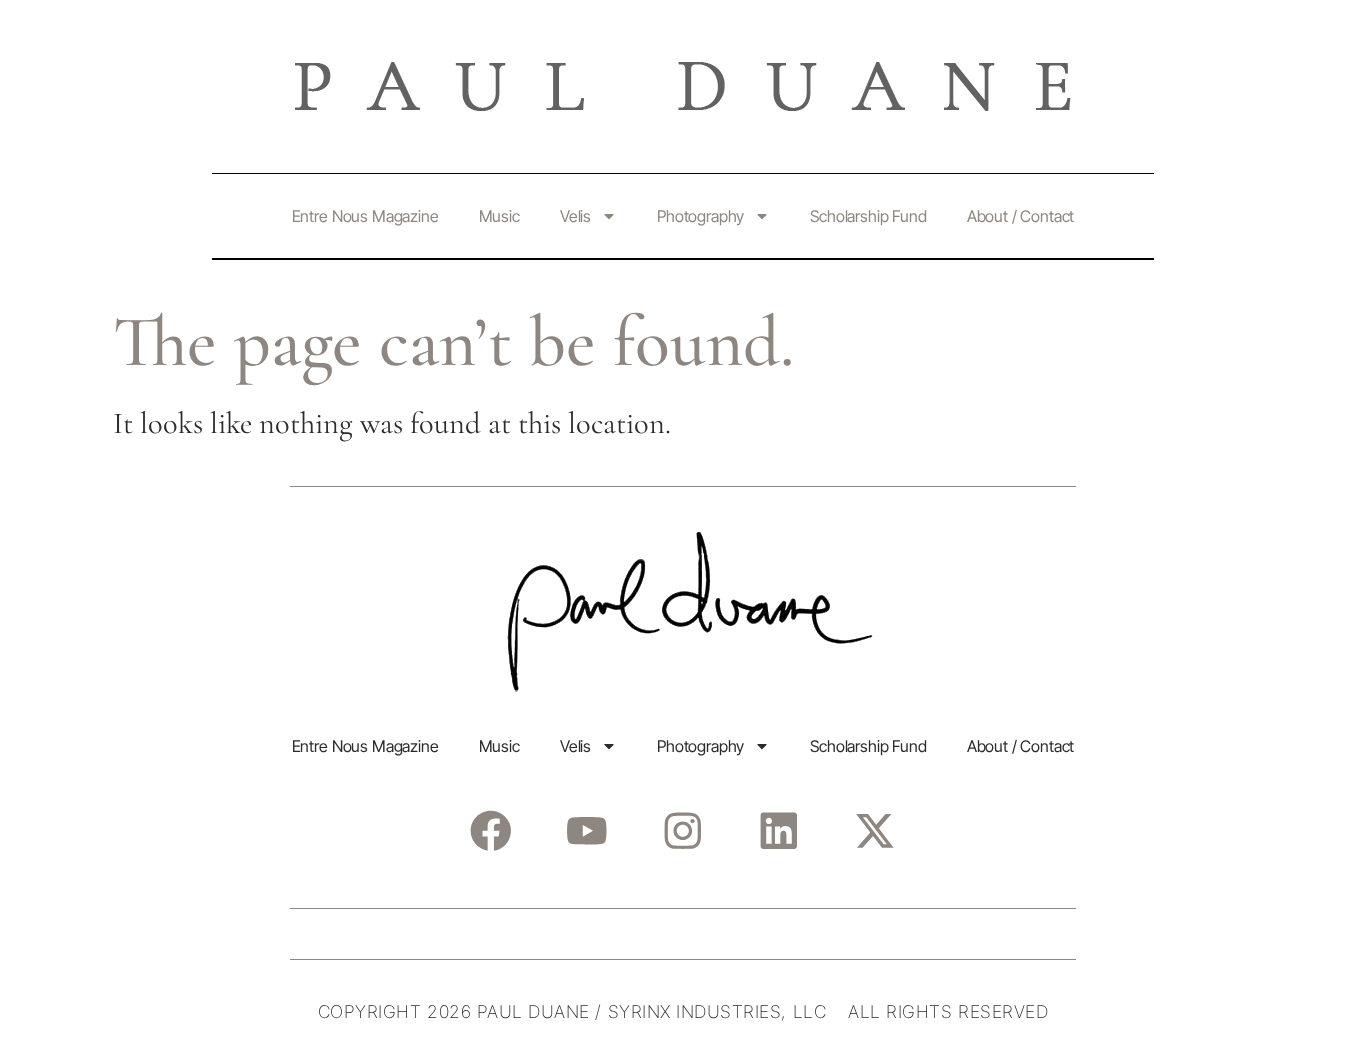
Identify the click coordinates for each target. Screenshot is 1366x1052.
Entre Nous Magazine (365, 216)
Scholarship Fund (868, 216)
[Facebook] (490, 830)
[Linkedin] (778, 830)
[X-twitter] (874, 830)
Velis (575, 216)
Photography (700, 216)
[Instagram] (682, 830)
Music (499, 216)
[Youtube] (586, 830)
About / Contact (1021, 216)
